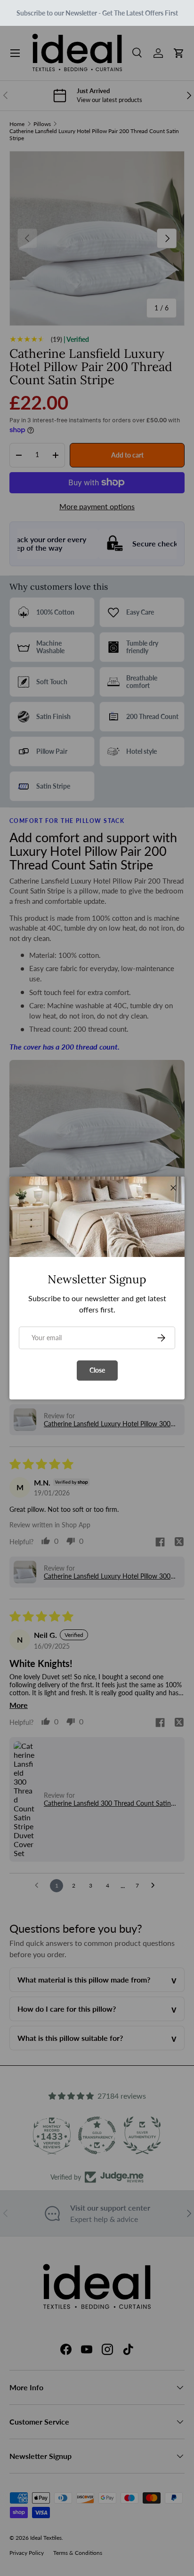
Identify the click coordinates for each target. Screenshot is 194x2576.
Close (97, 1370)
